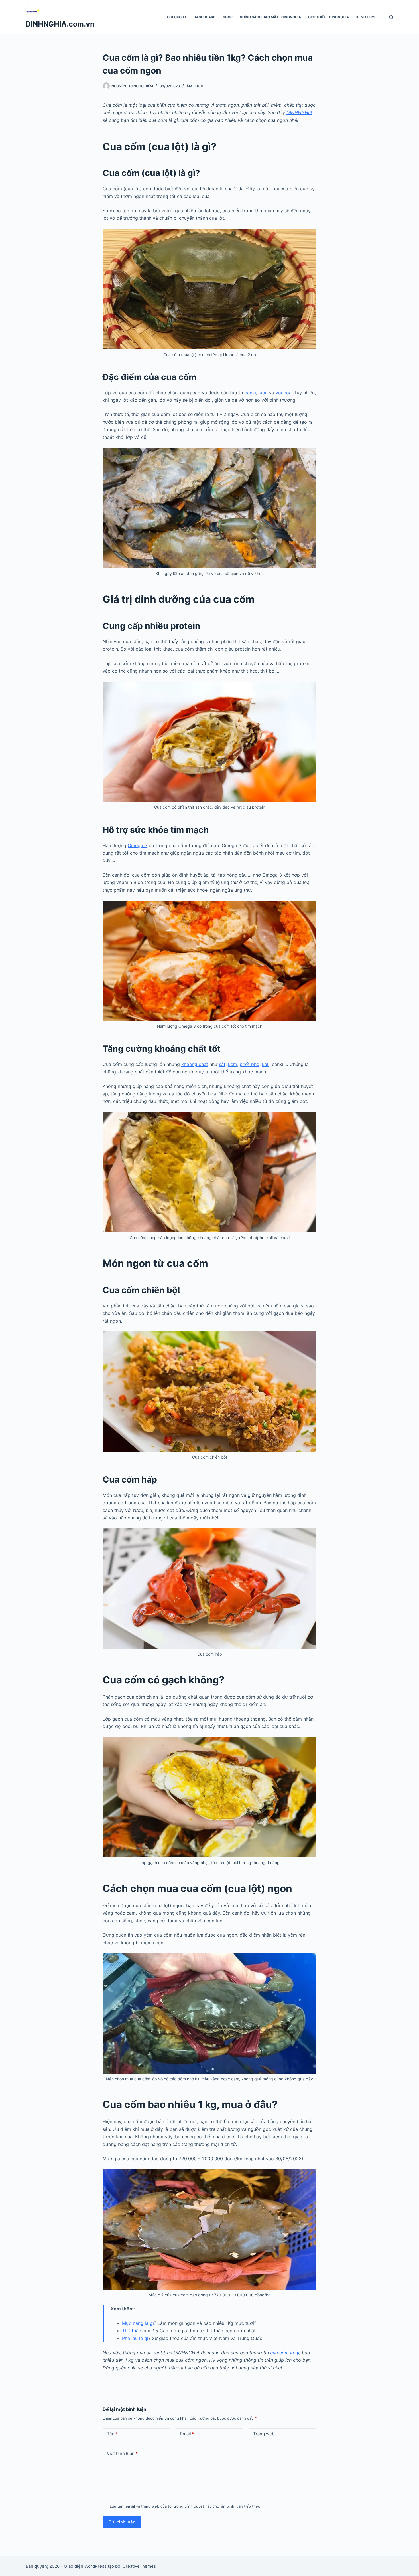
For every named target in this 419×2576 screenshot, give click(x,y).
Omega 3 (138, 845)
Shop (228, 17)
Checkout (177, 17)
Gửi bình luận (122, 2522)
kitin (263, 393)
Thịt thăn (132, 2331)
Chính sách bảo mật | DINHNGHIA (270, 17)
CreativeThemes (139, 2566)
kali (266, 1064)
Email (187, 2434)
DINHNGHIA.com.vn (60, 24)
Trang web (264, 2434)
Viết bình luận (122, 2453)
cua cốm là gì (285, 2353)
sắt (222, 1064)
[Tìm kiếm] (391, 17)
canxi (250, 393)
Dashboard (205, 17)
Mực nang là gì (138, 2323)
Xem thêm (365, 17)
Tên (112, 2434)
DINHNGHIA (299, 112)
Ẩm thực (195, 86)
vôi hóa (284, 393)
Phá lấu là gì (135, 2338)
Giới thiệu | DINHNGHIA (329, 17)
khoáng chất (195, 1064)
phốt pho (250, 1064)
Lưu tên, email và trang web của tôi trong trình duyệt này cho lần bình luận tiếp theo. (186, 2506)
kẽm (233, 1064)
